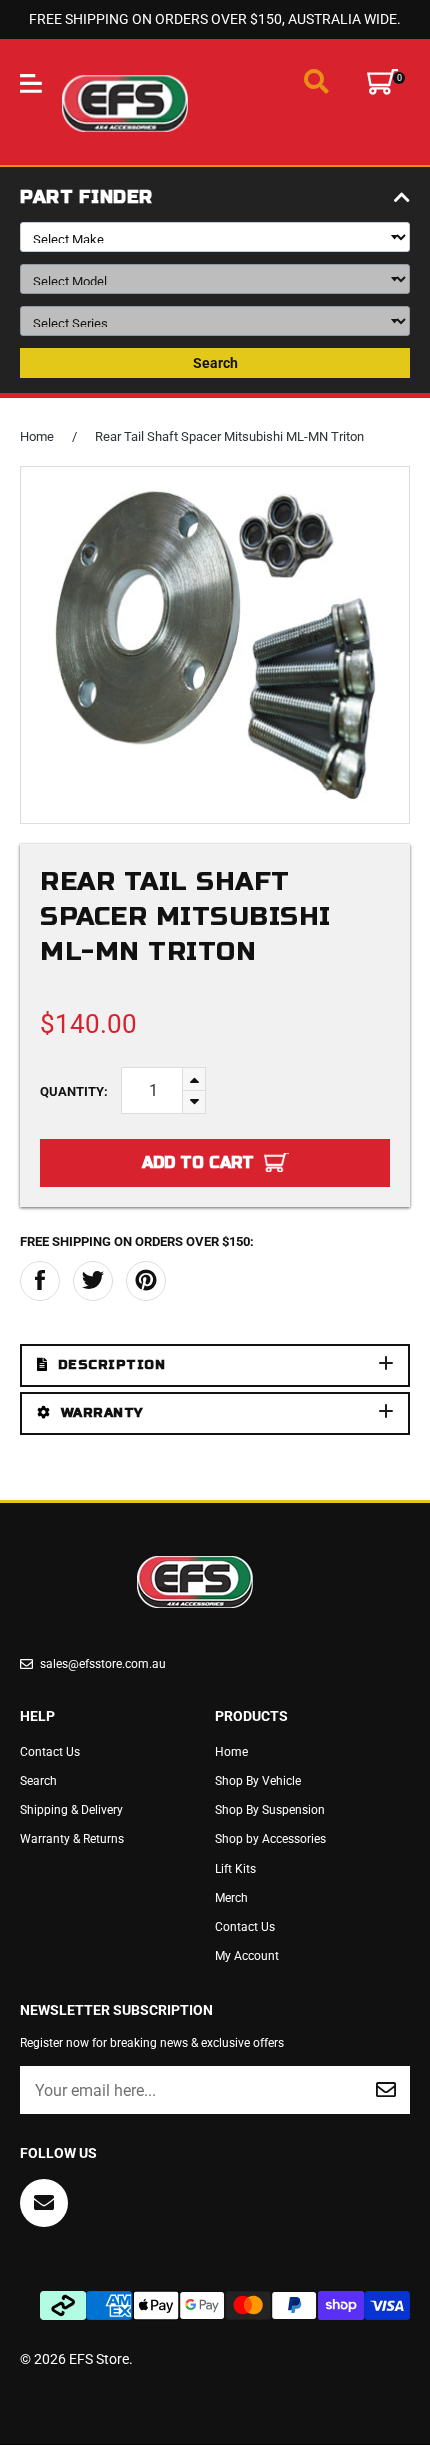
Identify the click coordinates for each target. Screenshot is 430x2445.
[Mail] (44, 2203)
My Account (247, 1956)
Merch (231, 1898)
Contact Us (50, 1752)
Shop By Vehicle (258, 1781)
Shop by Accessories (270, 1839)
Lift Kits (235, 1869)
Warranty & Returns (72, 1839)
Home (37, 436)
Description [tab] (112, 1365)
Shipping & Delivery (71, 1810)
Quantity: (74, 1091)
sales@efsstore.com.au (103, 1664)
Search (215, 363)
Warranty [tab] (102, 1413)
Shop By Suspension (270, 1810)
